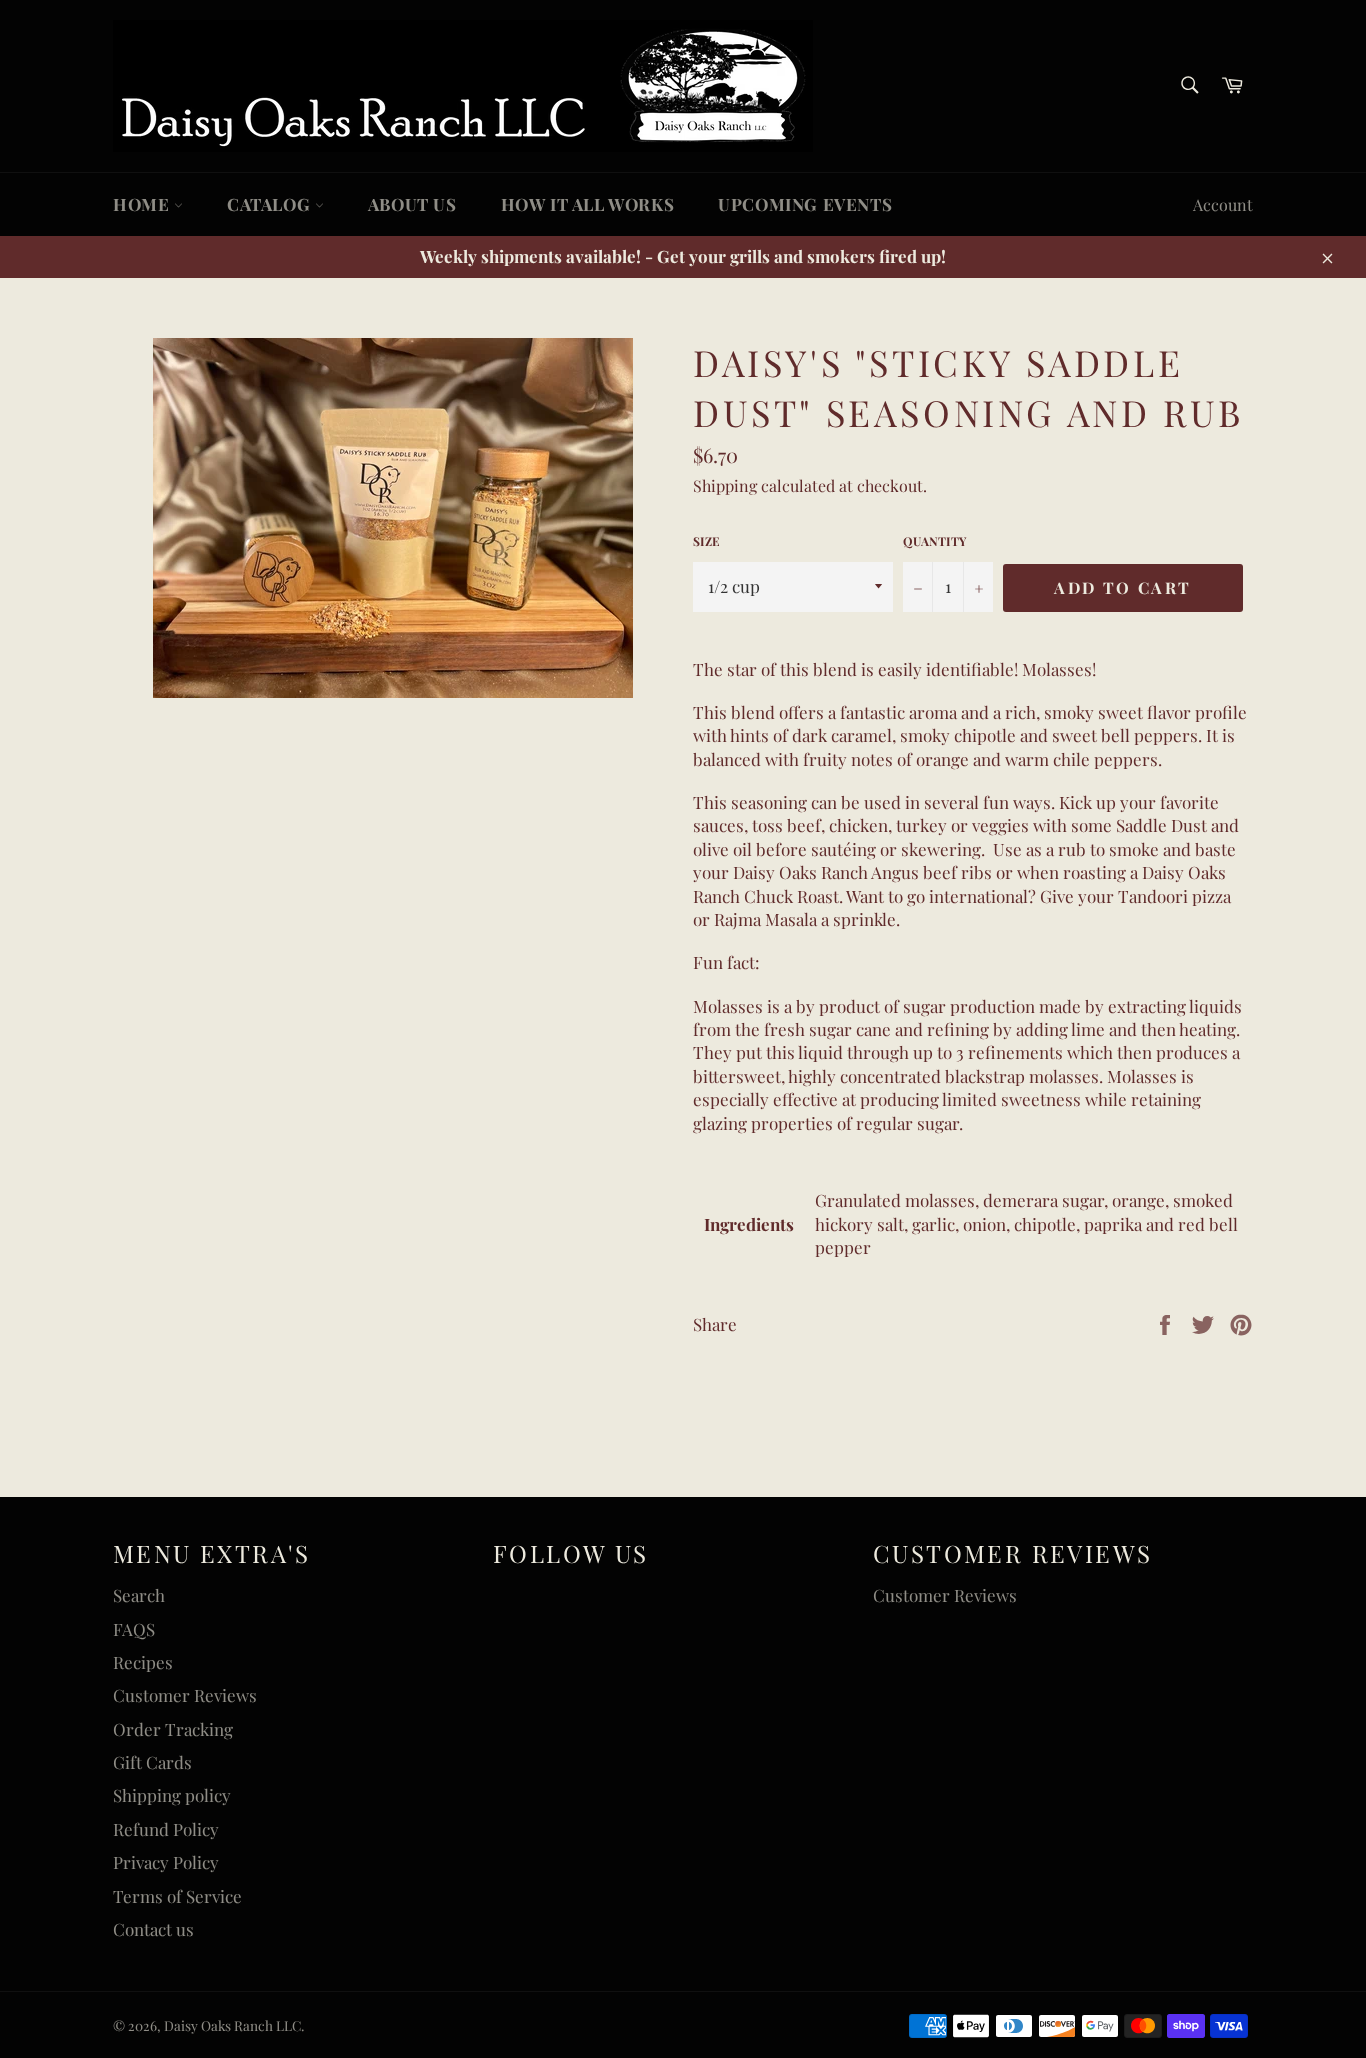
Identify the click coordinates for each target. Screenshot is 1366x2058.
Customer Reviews (185, 1695)
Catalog (271, 204)
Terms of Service (177, 1896)
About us (412, 204)
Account (1223, 204)
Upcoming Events (805, 204)
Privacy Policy (166, 1862)
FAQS (134, 1629)
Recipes (143, 1662)
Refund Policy (166, 1829)
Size (706, 541)
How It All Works (588, 204)
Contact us (153, 1929)
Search (139, 1595)
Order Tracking (173, 1729)
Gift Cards (152, 1762)
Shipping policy (172, 1795)
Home (143, 204)
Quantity (934, 541)
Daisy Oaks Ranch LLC (232, 2025)
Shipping (725, 485)
